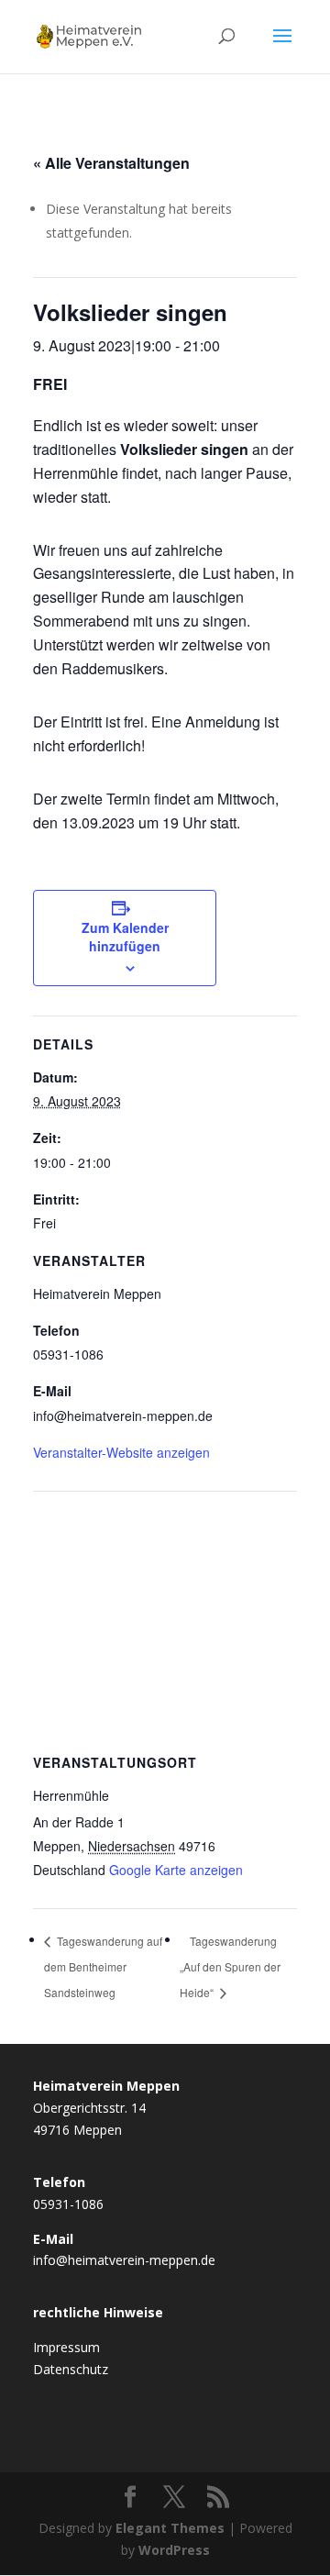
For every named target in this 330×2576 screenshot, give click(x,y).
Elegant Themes (170, 2528)
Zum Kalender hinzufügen (125, 937)
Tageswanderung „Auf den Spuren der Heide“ (230, 1966)
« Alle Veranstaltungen (111, 163)
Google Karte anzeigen (176, 1870)
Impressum (66, 2347)
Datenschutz (71, 2369)
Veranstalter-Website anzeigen (121, 1452)
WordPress (174, 2550)
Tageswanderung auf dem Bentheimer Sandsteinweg (103, 1966)
